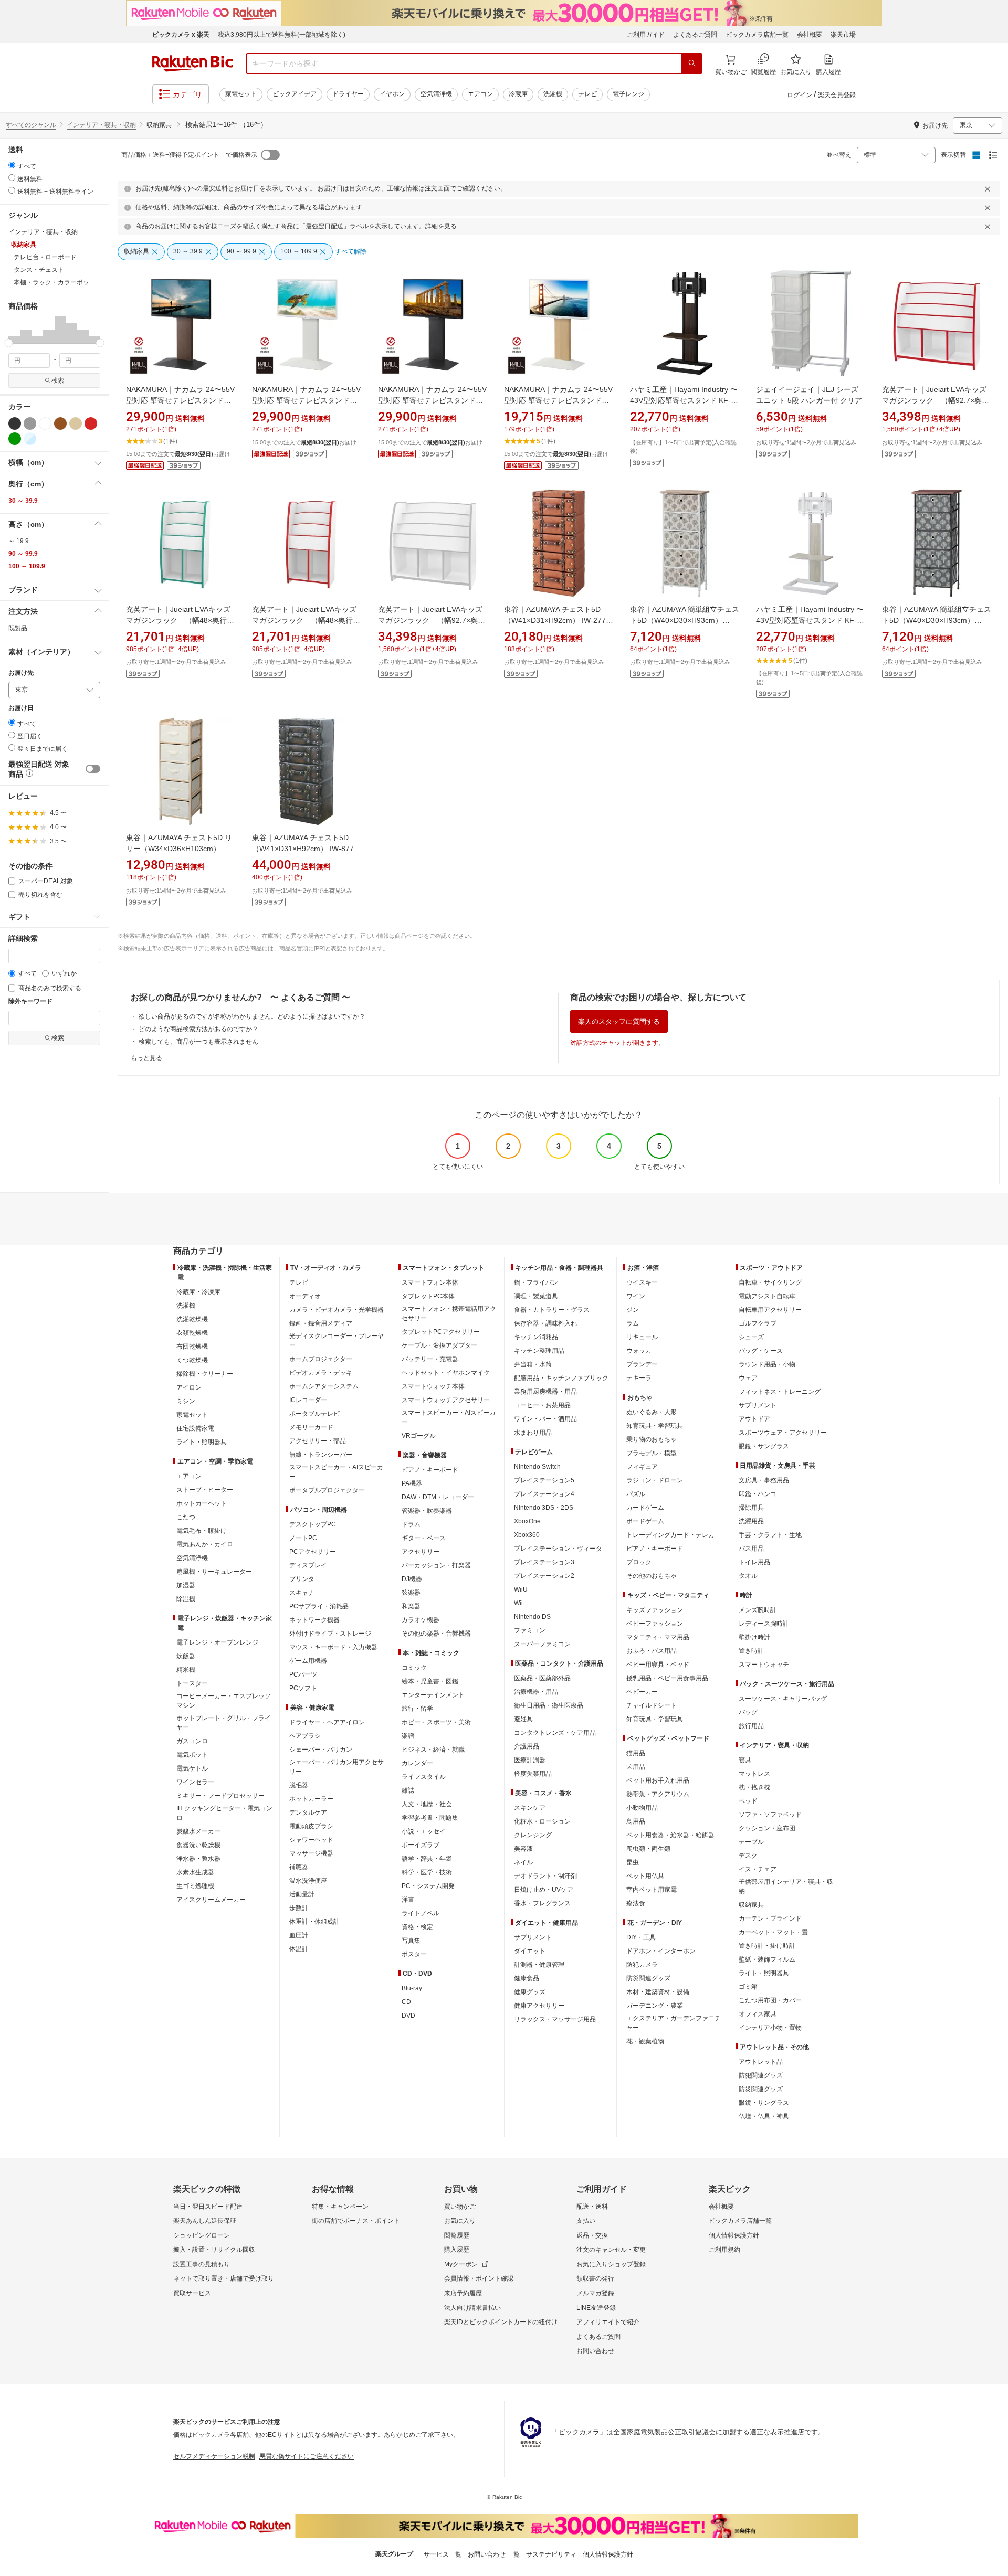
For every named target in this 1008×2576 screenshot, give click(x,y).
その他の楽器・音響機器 (436, 1634)
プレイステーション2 (544, 1576)
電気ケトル (192, 1768)
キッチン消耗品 (536, 1337)
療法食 (636, 1903)
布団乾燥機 (192, 1347)
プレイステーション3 (544, 1562)
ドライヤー (348, 94)
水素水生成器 (195, 1872)
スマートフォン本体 (430, 1282)
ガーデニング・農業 (655, 2006)
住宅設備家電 (195, 1428)
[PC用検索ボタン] (692, 63)
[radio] (12, 165)
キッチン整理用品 (539, 1351)
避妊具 (523, 1719)
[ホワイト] (45, 423)
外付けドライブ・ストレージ (330, 1634)
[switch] (93, 769)
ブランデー (642, 1364)
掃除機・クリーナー (205, 1374)
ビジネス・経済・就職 (433, 1750)
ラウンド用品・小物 (767, 1364)
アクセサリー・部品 (318, 1441)
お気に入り (460, 2221)
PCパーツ (303, 1674)
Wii (518, 1603)
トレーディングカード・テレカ (670, 1535)
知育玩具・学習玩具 (655, 1426)
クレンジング (533, 1835)
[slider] (9, 343)
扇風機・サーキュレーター (214, 1572)
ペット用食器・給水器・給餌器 (670, 1835)
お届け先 (21, 673)
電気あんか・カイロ (205, 1544)
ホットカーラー (311, 1799)
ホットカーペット (202, 1503)
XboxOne (527, 1521)
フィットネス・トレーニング (780, 1392)
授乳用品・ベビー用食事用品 (667, 1678)
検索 (58, 380)
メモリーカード (311, 1427)
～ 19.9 (19, 541)
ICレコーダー (308, 1400)
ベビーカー (642, 1692)
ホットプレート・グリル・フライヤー (224, 1723)
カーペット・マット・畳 (773, 1932)
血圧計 (299, 1935)
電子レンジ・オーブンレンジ (217, 1642)
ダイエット (530, 1951)
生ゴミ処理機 (195, 1886)
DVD (408, 2016)
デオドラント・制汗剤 (545, 1876)
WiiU (521, 1589)
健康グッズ (530, 1992)
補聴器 (299, 1867)
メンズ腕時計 (758, 1610)
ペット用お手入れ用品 (658, 1780)
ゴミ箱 (748, 1987)
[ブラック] (15, 423)
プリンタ (302, 1579)
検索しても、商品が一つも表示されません (198, 1042)
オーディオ (305, 1296)
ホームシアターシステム (324, 1386)
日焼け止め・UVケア (544, 1890)
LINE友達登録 (596, 2308)
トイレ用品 (754, 1562)
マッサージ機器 (311, 1853)
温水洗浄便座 (308, 1881)
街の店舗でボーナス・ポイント (356, 2221)
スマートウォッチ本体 (433, 1386)
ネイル (523, 1862)
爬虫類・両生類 (648, 1849)
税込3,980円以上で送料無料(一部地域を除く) (282, 35)
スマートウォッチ (764, 1665)
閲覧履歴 (457, 2235)
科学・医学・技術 (427, 1872)
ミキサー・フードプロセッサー (220, 1796)
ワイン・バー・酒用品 (545, 1419)
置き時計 (751, 1651)
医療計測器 (530, 1760)
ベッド (748, 1801)
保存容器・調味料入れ (545, 1323)
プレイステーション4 (544, 1494)
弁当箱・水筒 (533, 1364)
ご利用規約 (724, 2250)
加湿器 (186, 1585)
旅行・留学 (417, 1709)
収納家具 (751, 1905)
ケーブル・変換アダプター (439, 1345)
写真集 (411, 1941)
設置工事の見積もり (202, 2264)
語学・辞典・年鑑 (427, 1859)
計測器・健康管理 (539, 1965)
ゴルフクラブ (758, 1323)
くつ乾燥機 (192, 1360)
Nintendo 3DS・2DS (544, 1508)
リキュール (642, 1337)
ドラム (411, 1524)
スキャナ (302, 1593)
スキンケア (530, 1808)
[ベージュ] (76, 423)
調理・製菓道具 (536, 1296)
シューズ (751, 1337)
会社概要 (810, 35)
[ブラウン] (60, 423)
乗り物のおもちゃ (652, 1439)
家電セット (241, 94)
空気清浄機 (436, 94)
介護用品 (527, 1746)
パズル (636, 1494)
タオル (748, 1576)
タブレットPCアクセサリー (441, 1332)
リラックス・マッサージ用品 (555, 2019)
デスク (748, 1856)
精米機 (186, 1670)
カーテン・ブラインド (770, 1918)
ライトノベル (421, 1913)
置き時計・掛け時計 (767, 1946)
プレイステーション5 (544, 1480)
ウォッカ (639, 1351)
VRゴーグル (419, 1436)
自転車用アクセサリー (770, 1310)
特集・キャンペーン (340, 2207)
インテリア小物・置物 (770, 2028)
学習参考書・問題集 (430, 1818)
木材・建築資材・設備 (658, 1992)
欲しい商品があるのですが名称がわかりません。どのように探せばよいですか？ (252, 1016)
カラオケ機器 (421, 1620)
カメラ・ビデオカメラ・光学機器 (337, 1310)
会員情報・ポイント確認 (479, 2278)
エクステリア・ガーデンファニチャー (674, 2023)
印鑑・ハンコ (758, 1494)
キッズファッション (655, 1610)
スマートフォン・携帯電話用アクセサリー (449, 1313)
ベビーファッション (655, 1624)
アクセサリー (421, 1552)
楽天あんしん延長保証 (205, 2221)
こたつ (186, 1517)
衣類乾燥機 (192, 1333)
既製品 (18, 628)
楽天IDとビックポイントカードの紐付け (501, 2322)
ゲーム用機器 (308, 1661)
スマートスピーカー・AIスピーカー (336, 1472)
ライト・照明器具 (202, 1442)
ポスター (414, 1954)
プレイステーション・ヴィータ (558, 1549)
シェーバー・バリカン (321, 1750)
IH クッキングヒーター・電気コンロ (224, 1813)
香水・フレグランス (542, 1903)
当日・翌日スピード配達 (208, 2207)
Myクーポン (461, 2264)
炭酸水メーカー (198, 1831)
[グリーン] (15, 439)
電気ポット (192, 1755)
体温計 (299, 1949)
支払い (586, 2221)
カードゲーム (645, 1508)
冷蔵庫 (518, 94)
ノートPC (303, 1538)
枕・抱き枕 (754, 1787)
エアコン (480, 94)
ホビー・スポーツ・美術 (436, 1722)
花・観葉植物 (645, 2041)
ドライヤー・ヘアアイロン (327, 1722)
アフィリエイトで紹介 (608, 2322)
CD (406, 2002)
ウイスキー (642, 1282)
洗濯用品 (751, 1521)
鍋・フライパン (536, 1282)
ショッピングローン (202, 2235)
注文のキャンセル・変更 (611, 2250)
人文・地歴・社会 (427, 1804)
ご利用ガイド (646, 35)
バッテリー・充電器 (430, 1359)
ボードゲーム (645, 1521)
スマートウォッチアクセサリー (446, 1400)
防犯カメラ (642, 1965)
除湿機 (186, 1599)
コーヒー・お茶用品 (542, 1405)
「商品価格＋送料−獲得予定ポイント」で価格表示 (186, 155)
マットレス (754, 1774)
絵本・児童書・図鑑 (430, 1681)
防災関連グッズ (648, 1978)
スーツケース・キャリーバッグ (783, 1699)
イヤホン (392, 94)
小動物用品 (642, 1808)
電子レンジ (628, 94)
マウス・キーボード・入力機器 (333, 1647)
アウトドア (754, 1419)
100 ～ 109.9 (27, 566)
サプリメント (533, 1937)
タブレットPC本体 (428, 1296)
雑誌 (408, 1790)
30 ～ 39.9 (23, 501)
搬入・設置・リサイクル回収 (214, 2250)
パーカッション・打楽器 (436, 1565)
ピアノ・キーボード (430, 1470)
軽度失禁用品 (533, 1774)
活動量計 (302, 1894)
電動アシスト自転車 (767, 1296)
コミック (414, 1668)
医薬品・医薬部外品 (542, 1678)
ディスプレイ (308, 1565)
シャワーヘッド (311, 1840)
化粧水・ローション (542, 1821)
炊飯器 (186, 1656)
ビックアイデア (295, 94)
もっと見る (146, 1058)
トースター (192, 1683)
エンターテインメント (433, 1695)
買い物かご (460, 2207)
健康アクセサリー (539, 2006)
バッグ (748, 1712)
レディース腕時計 (764, 1624)
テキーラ (639, 1378)
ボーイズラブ (421, 1845)
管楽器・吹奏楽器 (427, 1511)
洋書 (408, 1900)
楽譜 (408, 1736)
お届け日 (21, 708)
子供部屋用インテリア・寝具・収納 (786, 1886)
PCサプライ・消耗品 (319, 1606)
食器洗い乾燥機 (198, 1845)
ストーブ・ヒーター (205, 1490)
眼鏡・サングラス (764, 1446)
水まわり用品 (533, 1433)
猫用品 (636, 1753)
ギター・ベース (424, 1538)
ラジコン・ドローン (655, 1480)
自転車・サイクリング (770, 1282)
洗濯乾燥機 (192, 1319)
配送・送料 (592, 2207)
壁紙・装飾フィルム (767, 1959)
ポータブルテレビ (314, 1414)
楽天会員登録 (837, 95)
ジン (633, 1310)
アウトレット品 (761, 2062)
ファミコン (530, 1630)
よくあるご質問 (695, 35)
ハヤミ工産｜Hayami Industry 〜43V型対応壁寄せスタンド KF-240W (810, 620)
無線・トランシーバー (321, 1455)
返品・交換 (592, 2235)
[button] (14, 330)
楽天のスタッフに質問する (619, 1021)
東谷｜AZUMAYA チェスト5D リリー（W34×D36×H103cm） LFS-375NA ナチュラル (179, 849)
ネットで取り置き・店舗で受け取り (224, 2278)
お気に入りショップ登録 (611, 2264)
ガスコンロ (192, 1741)
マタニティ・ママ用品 (658, 1637)
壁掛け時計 (754, 1637)
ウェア (748, 1378)
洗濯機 (553, 94)
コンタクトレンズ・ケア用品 (555, 1733)
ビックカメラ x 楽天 (181, 35)
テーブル (751, 1842)
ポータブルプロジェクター (327, 1490)
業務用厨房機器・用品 (545, 1392)
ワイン (636, 1296)
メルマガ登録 (595, 2293)
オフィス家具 (758, 2014)
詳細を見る (441, 226)
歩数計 (299, 1908)
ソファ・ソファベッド (770, 1815)
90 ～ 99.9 (23, 554)
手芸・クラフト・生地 (770, 1535)
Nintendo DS (532, 1617)
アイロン (189, 1387)
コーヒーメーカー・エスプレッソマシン (224, 1701)
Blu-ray (412, 1988)
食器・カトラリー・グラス (552, 1310)
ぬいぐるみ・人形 (652, 1412)
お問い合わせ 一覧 (494, 2554)
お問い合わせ (595, 2351)
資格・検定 (417, 1927)
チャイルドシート (652, 1705)
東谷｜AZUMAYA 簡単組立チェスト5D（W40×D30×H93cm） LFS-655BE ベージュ (685, 620)
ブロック (639, 1562)
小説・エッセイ (424, 1831)
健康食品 (527, 1978)
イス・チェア (758, 1869)
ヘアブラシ (305, 1736)
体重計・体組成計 (314, 1922)
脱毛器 (299, 1785)
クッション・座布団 (767, 1828)
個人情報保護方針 (734, 2235)
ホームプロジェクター (321, 1359)
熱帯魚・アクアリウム (658, 1794)
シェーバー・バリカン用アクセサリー (337, 1767)
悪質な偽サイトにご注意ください (307, 2456)
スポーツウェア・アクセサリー (783, 1433)
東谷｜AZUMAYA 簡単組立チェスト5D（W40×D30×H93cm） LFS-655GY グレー (937, 620)
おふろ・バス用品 (652, 1651)
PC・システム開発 (428, 1886)
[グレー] (30, 423)
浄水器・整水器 (198, 1859)
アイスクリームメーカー (211, 1900)
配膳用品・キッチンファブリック (561, 1378)
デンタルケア (308, 1812)
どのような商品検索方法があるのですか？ (198, 1029)
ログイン (800, 95)
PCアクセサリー (313, 1552)
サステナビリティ (551, 2554)
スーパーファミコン (542, 1644)
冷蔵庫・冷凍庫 (198, 1292)
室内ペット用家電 (652, 1890)
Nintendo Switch (537, 1467)
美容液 (523, 1849)
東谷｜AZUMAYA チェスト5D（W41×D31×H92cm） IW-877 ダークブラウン (303, 849)
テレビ (587, 94)
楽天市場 (843, 35)
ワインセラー (195, 1782)
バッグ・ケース (761, 1351)
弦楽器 (411, 1593)
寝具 (745, 1760)
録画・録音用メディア (321, 1323)
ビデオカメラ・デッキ (321, 1373)
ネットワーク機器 (314, 1620)
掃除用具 (751, 1508)
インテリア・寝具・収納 (101, 125)
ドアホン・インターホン (661, 1951)
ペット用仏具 (645, 1876)
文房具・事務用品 (764, 1480)
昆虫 (633, 1862)
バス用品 (751, 1549)
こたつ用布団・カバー (770, 2000)
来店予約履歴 (463, 2293)
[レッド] (91, 423)
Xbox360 (527, 1535)
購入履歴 (457, 2250)
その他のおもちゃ (652, 1576)
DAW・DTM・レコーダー (438, 1497)
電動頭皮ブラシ (311, 1826)
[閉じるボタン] (989, 189)
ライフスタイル (424, 1777)
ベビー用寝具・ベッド (658, 1665)
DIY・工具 (641, 1937)
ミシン (186, 1401)
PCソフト (303, 1688)
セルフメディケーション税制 (214, 2456)
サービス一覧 (443, 2554)
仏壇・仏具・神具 (764, 2116)
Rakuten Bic (193, 63)
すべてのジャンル (31, 125)
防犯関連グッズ (761, 2075)
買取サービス (192, 2293)
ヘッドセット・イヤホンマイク (446, 1373)
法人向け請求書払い (472, 2308)
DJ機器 (412, 1579)
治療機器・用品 (536, 1692)
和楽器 (411, 1606)
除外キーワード (30, 1001)
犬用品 (636, 1767)
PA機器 (412, 1483)
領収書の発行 (595, 2278)
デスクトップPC (313, 1524)
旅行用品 (751, 1726)
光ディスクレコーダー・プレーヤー (337, 1341)
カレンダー (417, 1763)
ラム (633, 1323)
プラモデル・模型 (652, 1453)
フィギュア (642, 1467)
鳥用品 (636, 1821)
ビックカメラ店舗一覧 (757, 35)
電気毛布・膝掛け (202, 1531)
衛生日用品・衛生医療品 (549, 1705)
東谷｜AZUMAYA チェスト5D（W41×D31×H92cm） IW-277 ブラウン (555, 620)
